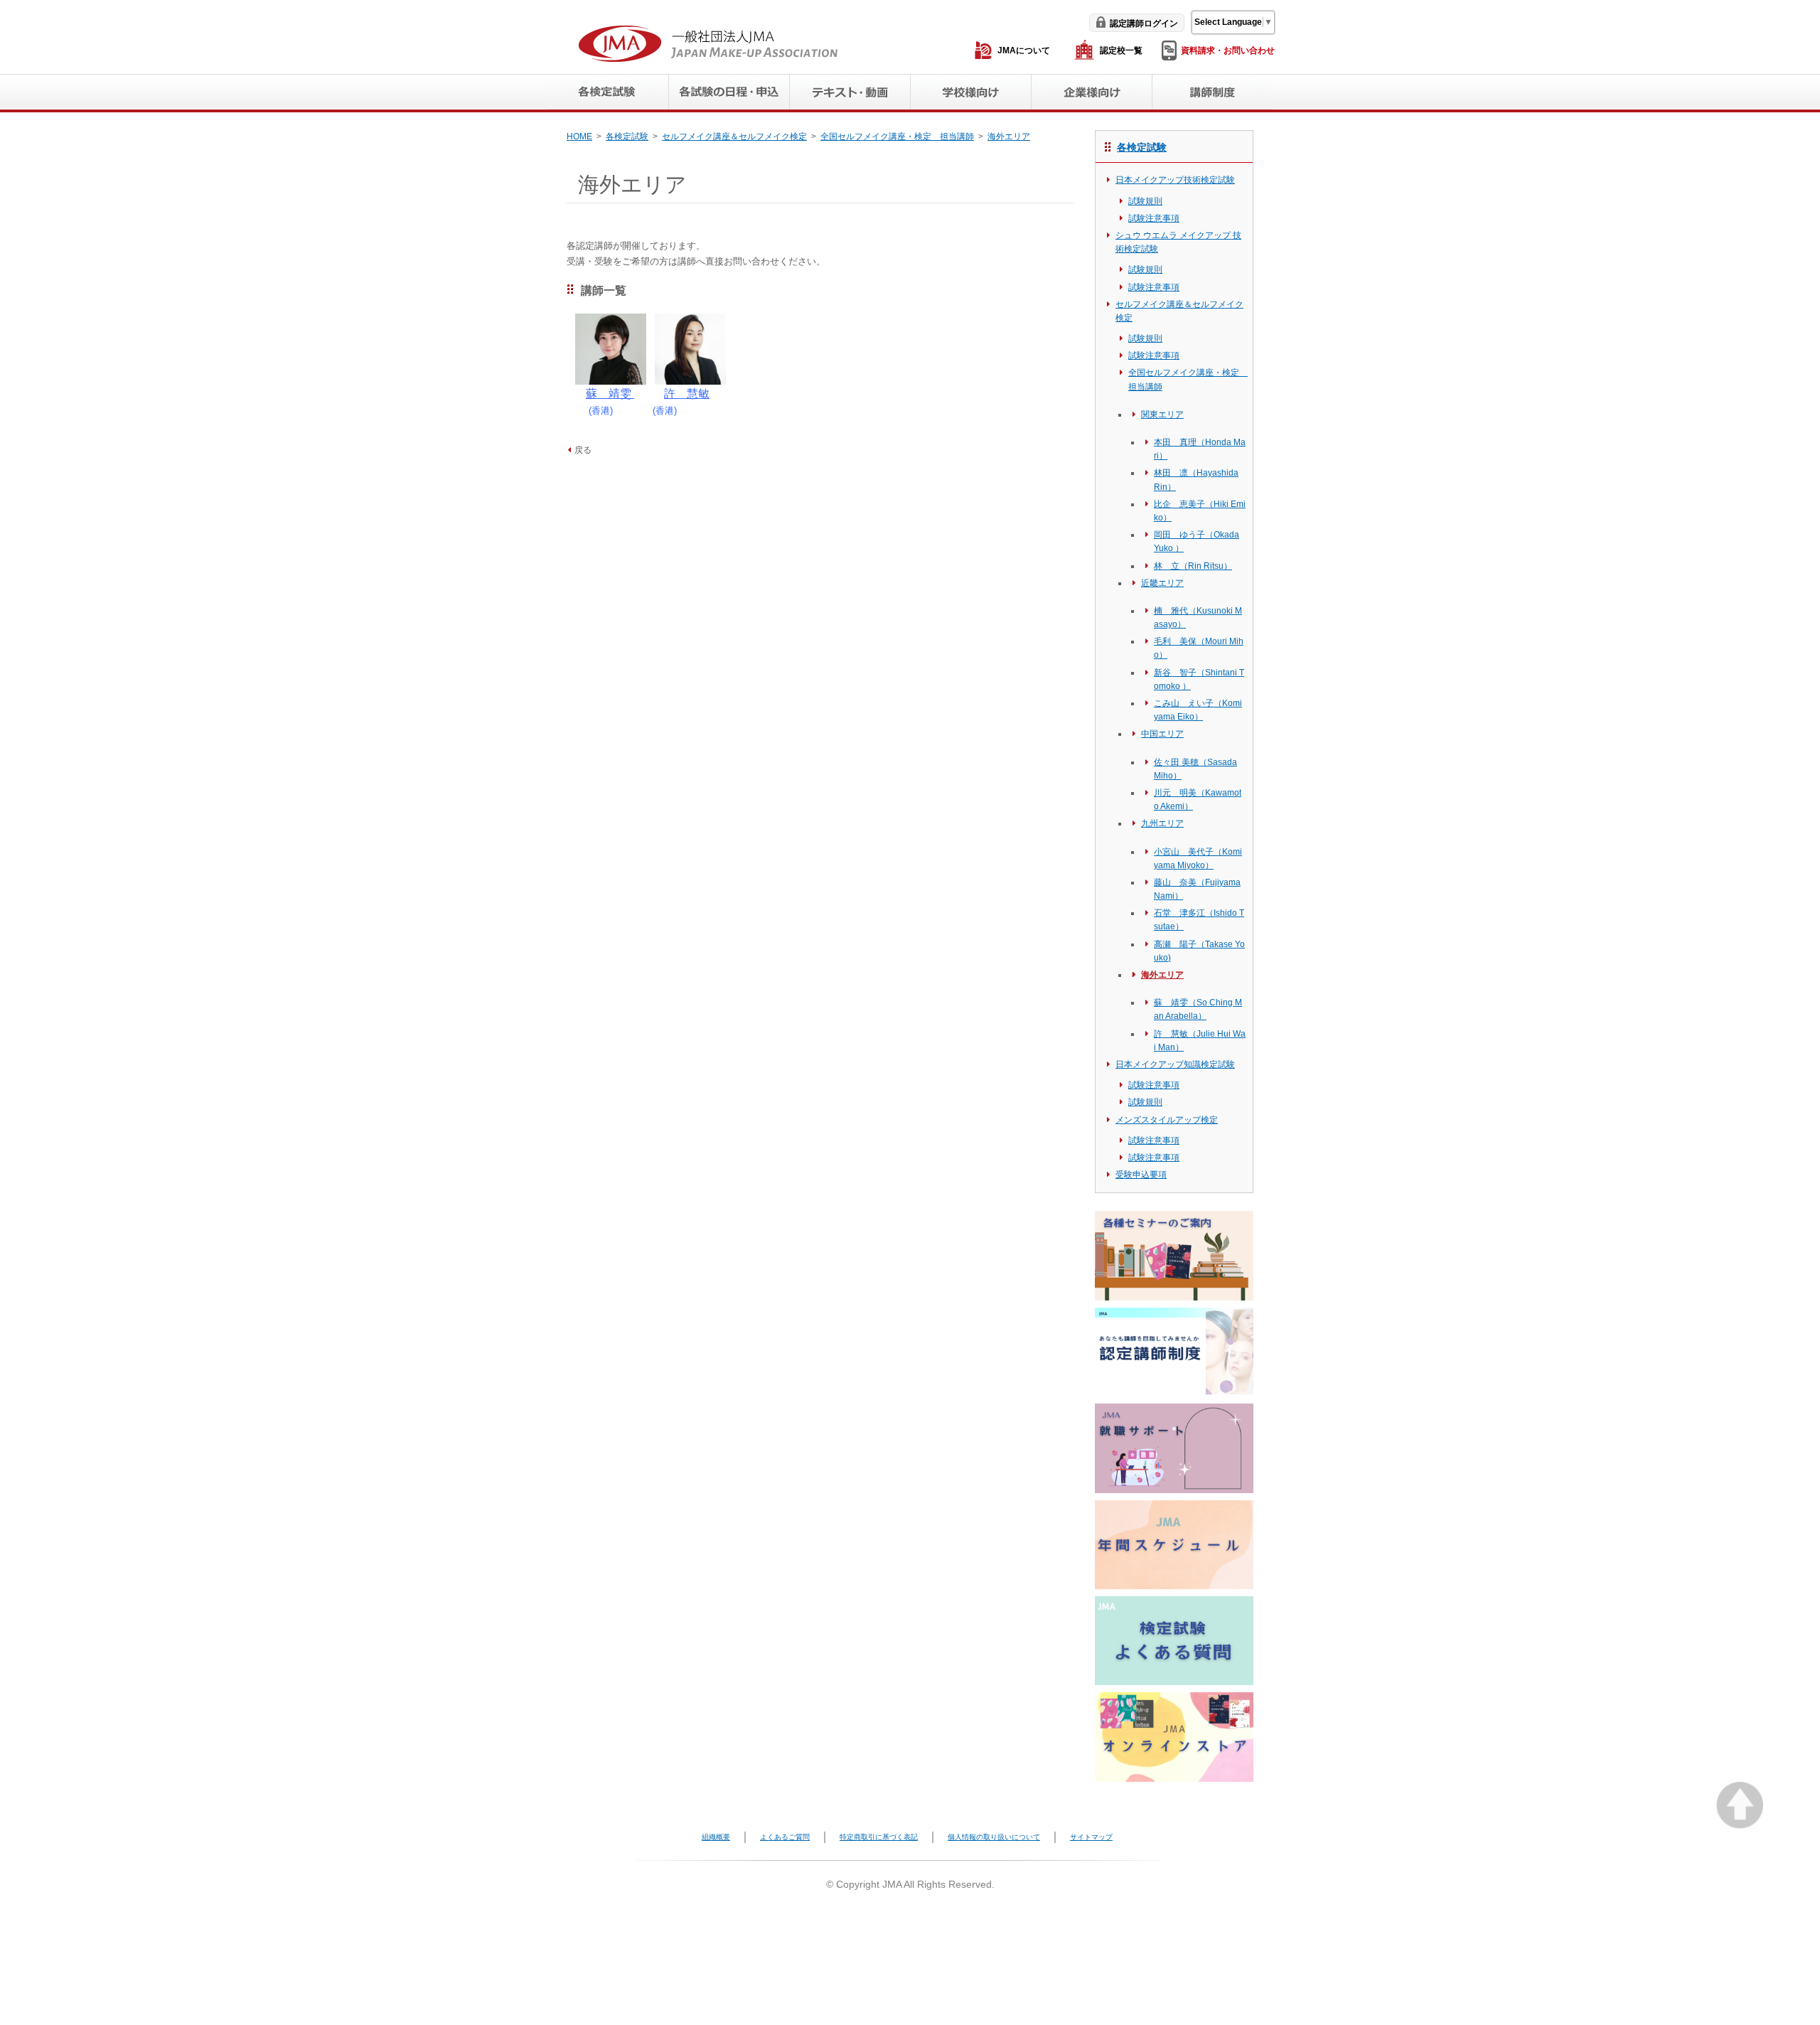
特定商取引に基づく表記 (879, 1837)
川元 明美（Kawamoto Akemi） (1198, 800)
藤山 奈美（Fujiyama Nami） (1197, 889)
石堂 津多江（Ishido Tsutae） (1199, 920)
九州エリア (1162, 823)
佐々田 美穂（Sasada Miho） (1195, 769)
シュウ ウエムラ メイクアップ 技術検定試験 (1178, 242)
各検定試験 (627, 137)
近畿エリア (1162, 583)
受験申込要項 (1141, 1175)
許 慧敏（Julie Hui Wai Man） (1200, 1041)
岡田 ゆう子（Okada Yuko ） (1197, 541)
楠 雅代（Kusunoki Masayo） (1198, 618)
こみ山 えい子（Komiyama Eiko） (1198, 710)
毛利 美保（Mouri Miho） (1199, 648)
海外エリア (1009, 137)
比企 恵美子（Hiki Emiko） (1200, 511)
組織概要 (716, 1837)
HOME (579, 137)
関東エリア (1162, 415)
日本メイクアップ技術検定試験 (1175, 180)
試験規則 (1145, 201)
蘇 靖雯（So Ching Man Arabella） (1198, 1009)
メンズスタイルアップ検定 (1167, 1120)
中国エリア (1162, 734)
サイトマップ (1091, 1837)
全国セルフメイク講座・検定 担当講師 (897, 137)
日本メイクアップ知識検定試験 (1175, 1064)
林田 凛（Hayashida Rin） (1196, 480)
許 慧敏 (687, 394)
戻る (583, 450)
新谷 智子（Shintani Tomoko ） (1199, 679)
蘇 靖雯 (610, 394)
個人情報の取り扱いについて (994, 1837)
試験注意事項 (1154, 218)
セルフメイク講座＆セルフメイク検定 (734, 137)
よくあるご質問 (785, 1837)
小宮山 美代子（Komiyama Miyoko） (1198, 859)
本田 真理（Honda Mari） (1200, 449)
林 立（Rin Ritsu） (1193, 566)
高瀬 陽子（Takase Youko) (1199, 951)
